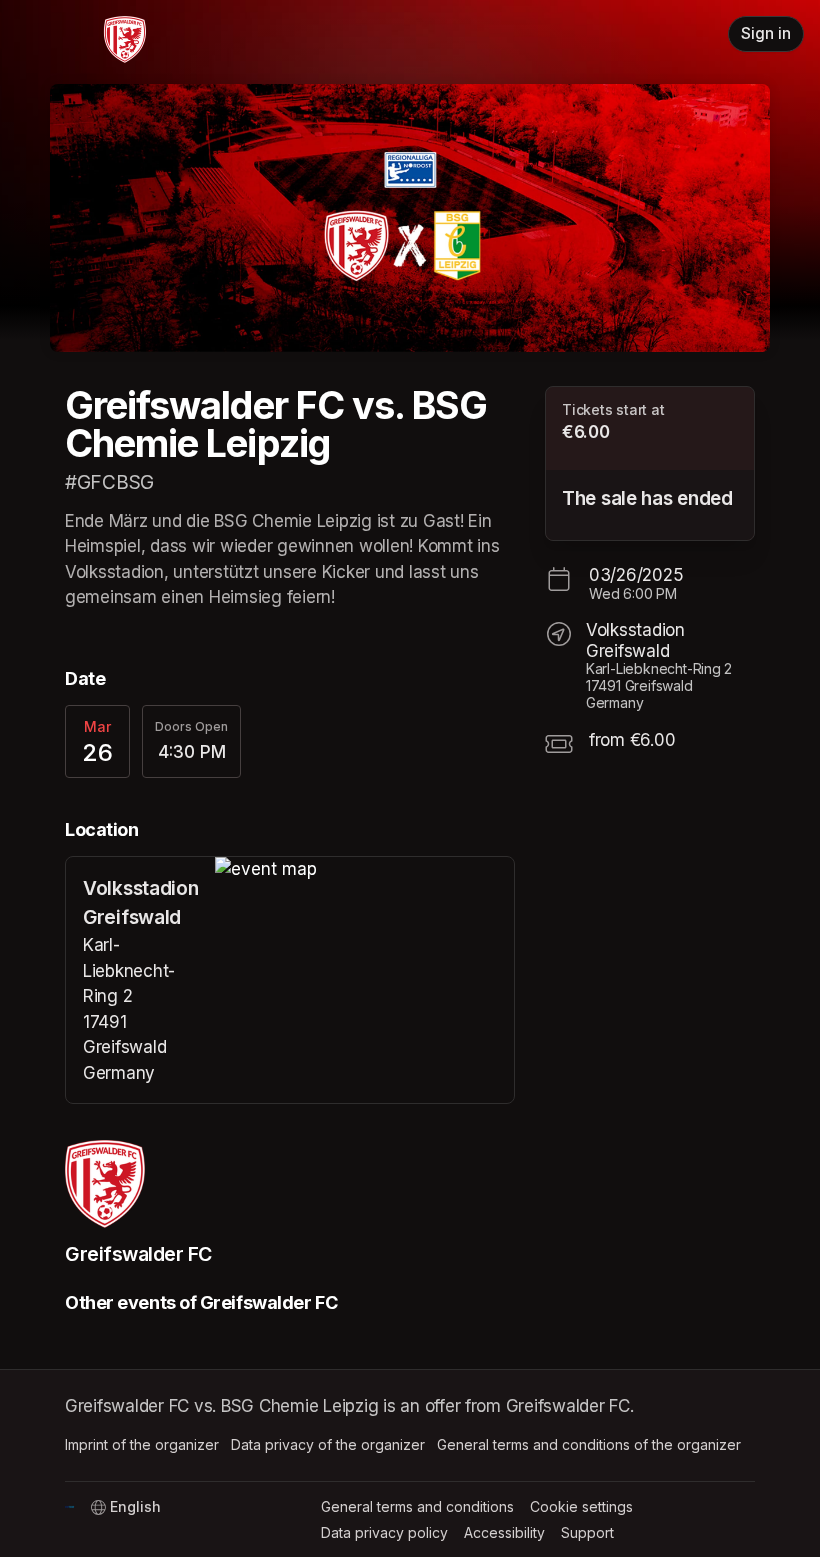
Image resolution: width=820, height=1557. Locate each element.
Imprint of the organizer (142, 1444)
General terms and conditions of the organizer (589, 1444)
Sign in (766, 33)
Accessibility (504, 1532)
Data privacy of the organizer (328, 1444)
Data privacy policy (384, 1532)
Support (587, 1532)
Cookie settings (581, 1506)
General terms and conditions (417, 1506)
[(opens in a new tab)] (364, 870)
